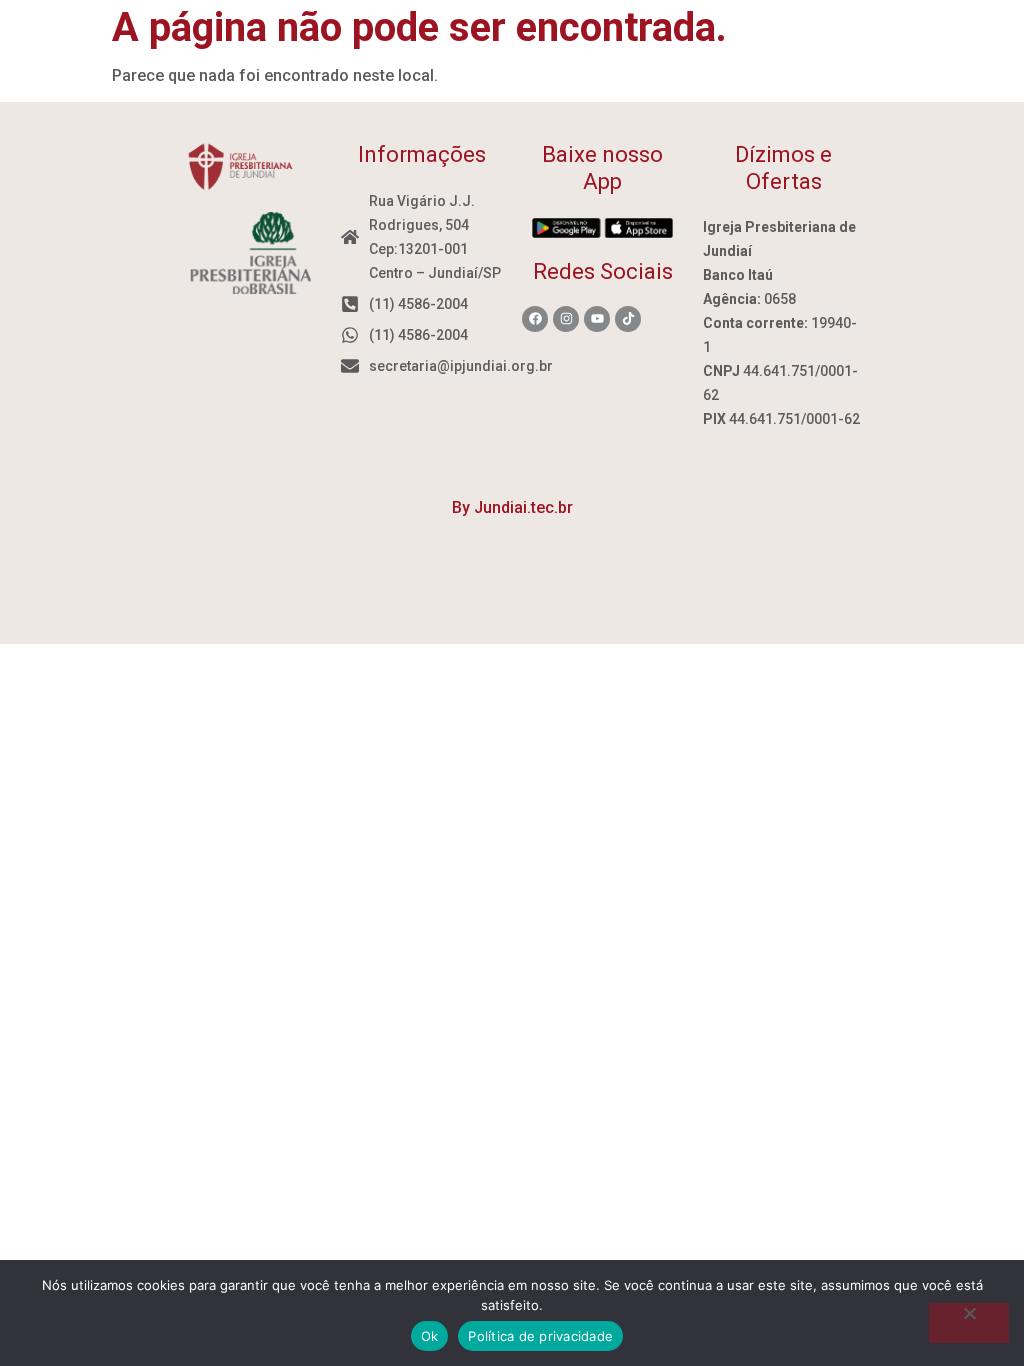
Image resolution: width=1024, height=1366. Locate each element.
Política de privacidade (540, 1336)
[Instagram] (566, 319)
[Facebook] (535, 319)
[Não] (969, 1323)
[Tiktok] (628, 319)
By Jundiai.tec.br (512, 507)
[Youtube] (597, 319)
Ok (430, 1336)
